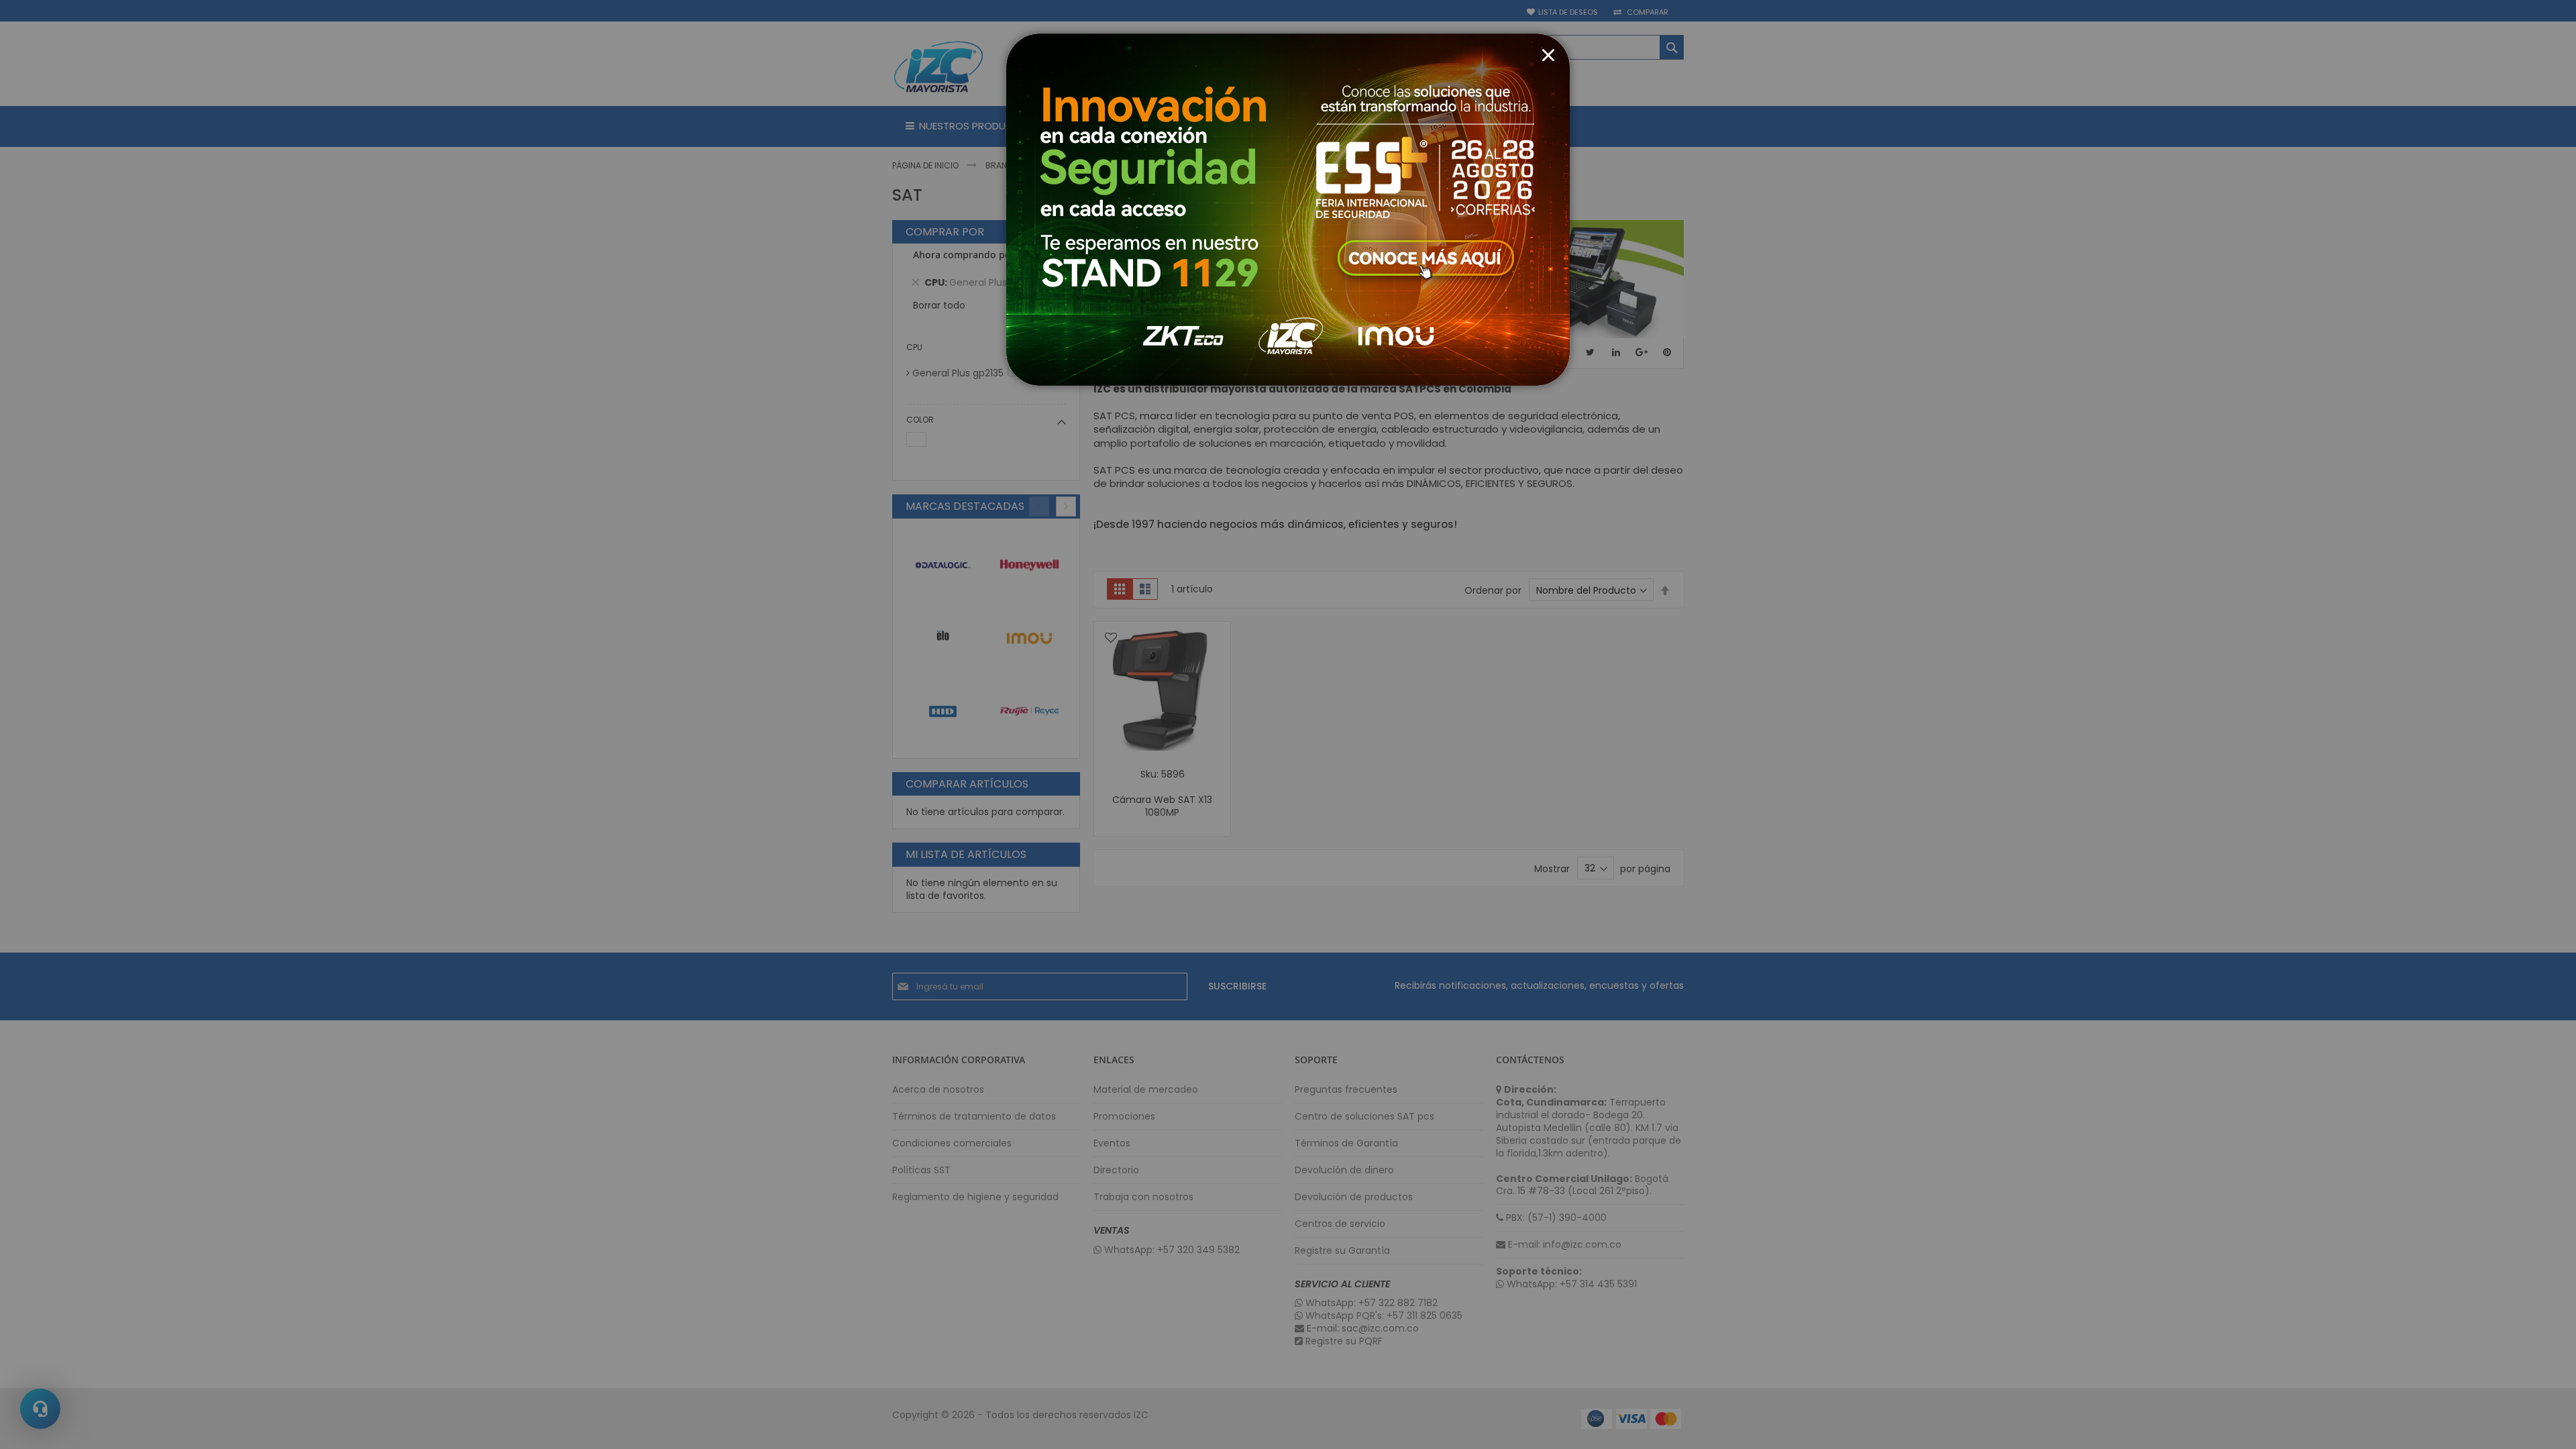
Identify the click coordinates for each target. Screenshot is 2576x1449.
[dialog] (1288, 724)
